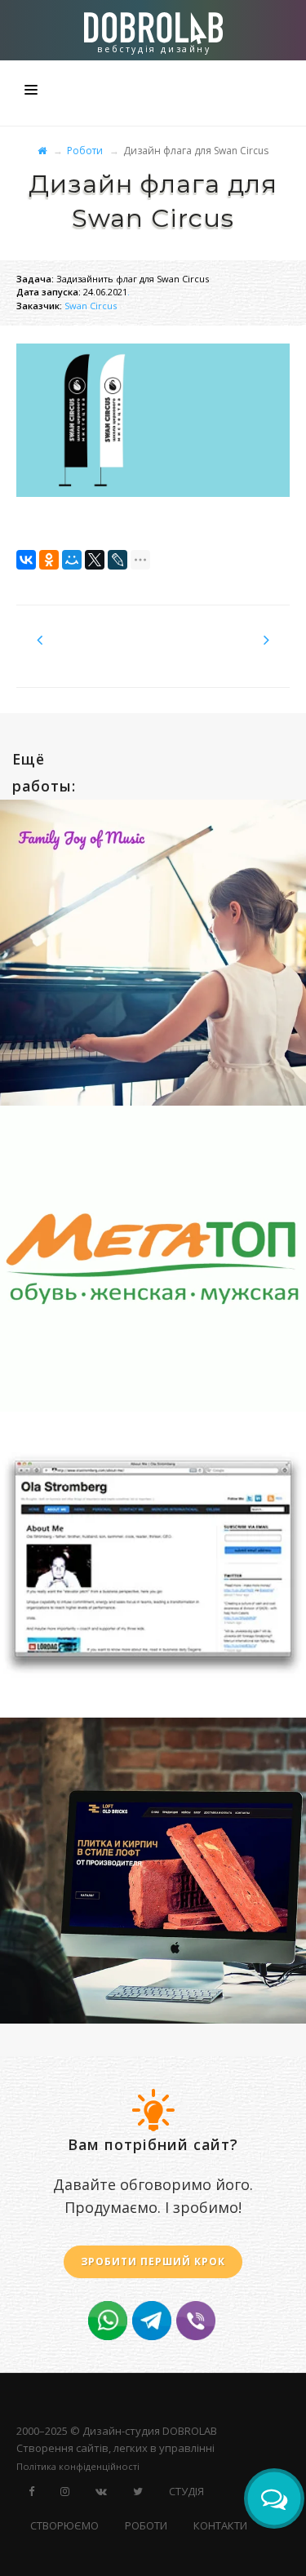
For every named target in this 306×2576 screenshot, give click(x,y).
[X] (95, 560)
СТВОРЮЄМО (64, 2525)
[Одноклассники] (49, 560)
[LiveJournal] (118, 560)
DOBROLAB (190, 2431)
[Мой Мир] (72, 560)
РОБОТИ (146, 2525)
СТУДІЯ (186, 2491)
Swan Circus (91, 306)
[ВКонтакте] (26, 560)
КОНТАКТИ (220, 2525)
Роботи (85, 151)
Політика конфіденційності (78, 2466)
